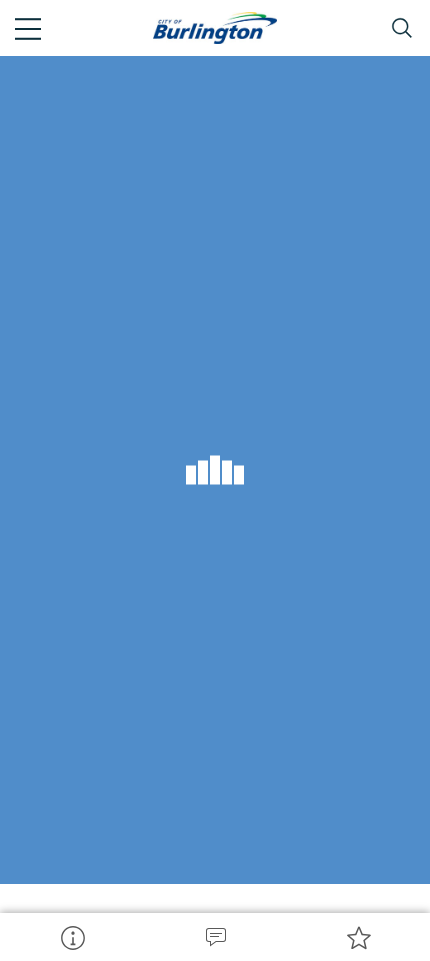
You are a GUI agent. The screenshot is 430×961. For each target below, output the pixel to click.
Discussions (214, 937)
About (71, 937)
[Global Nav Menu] (28, 28)
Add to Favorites (358, 937)
